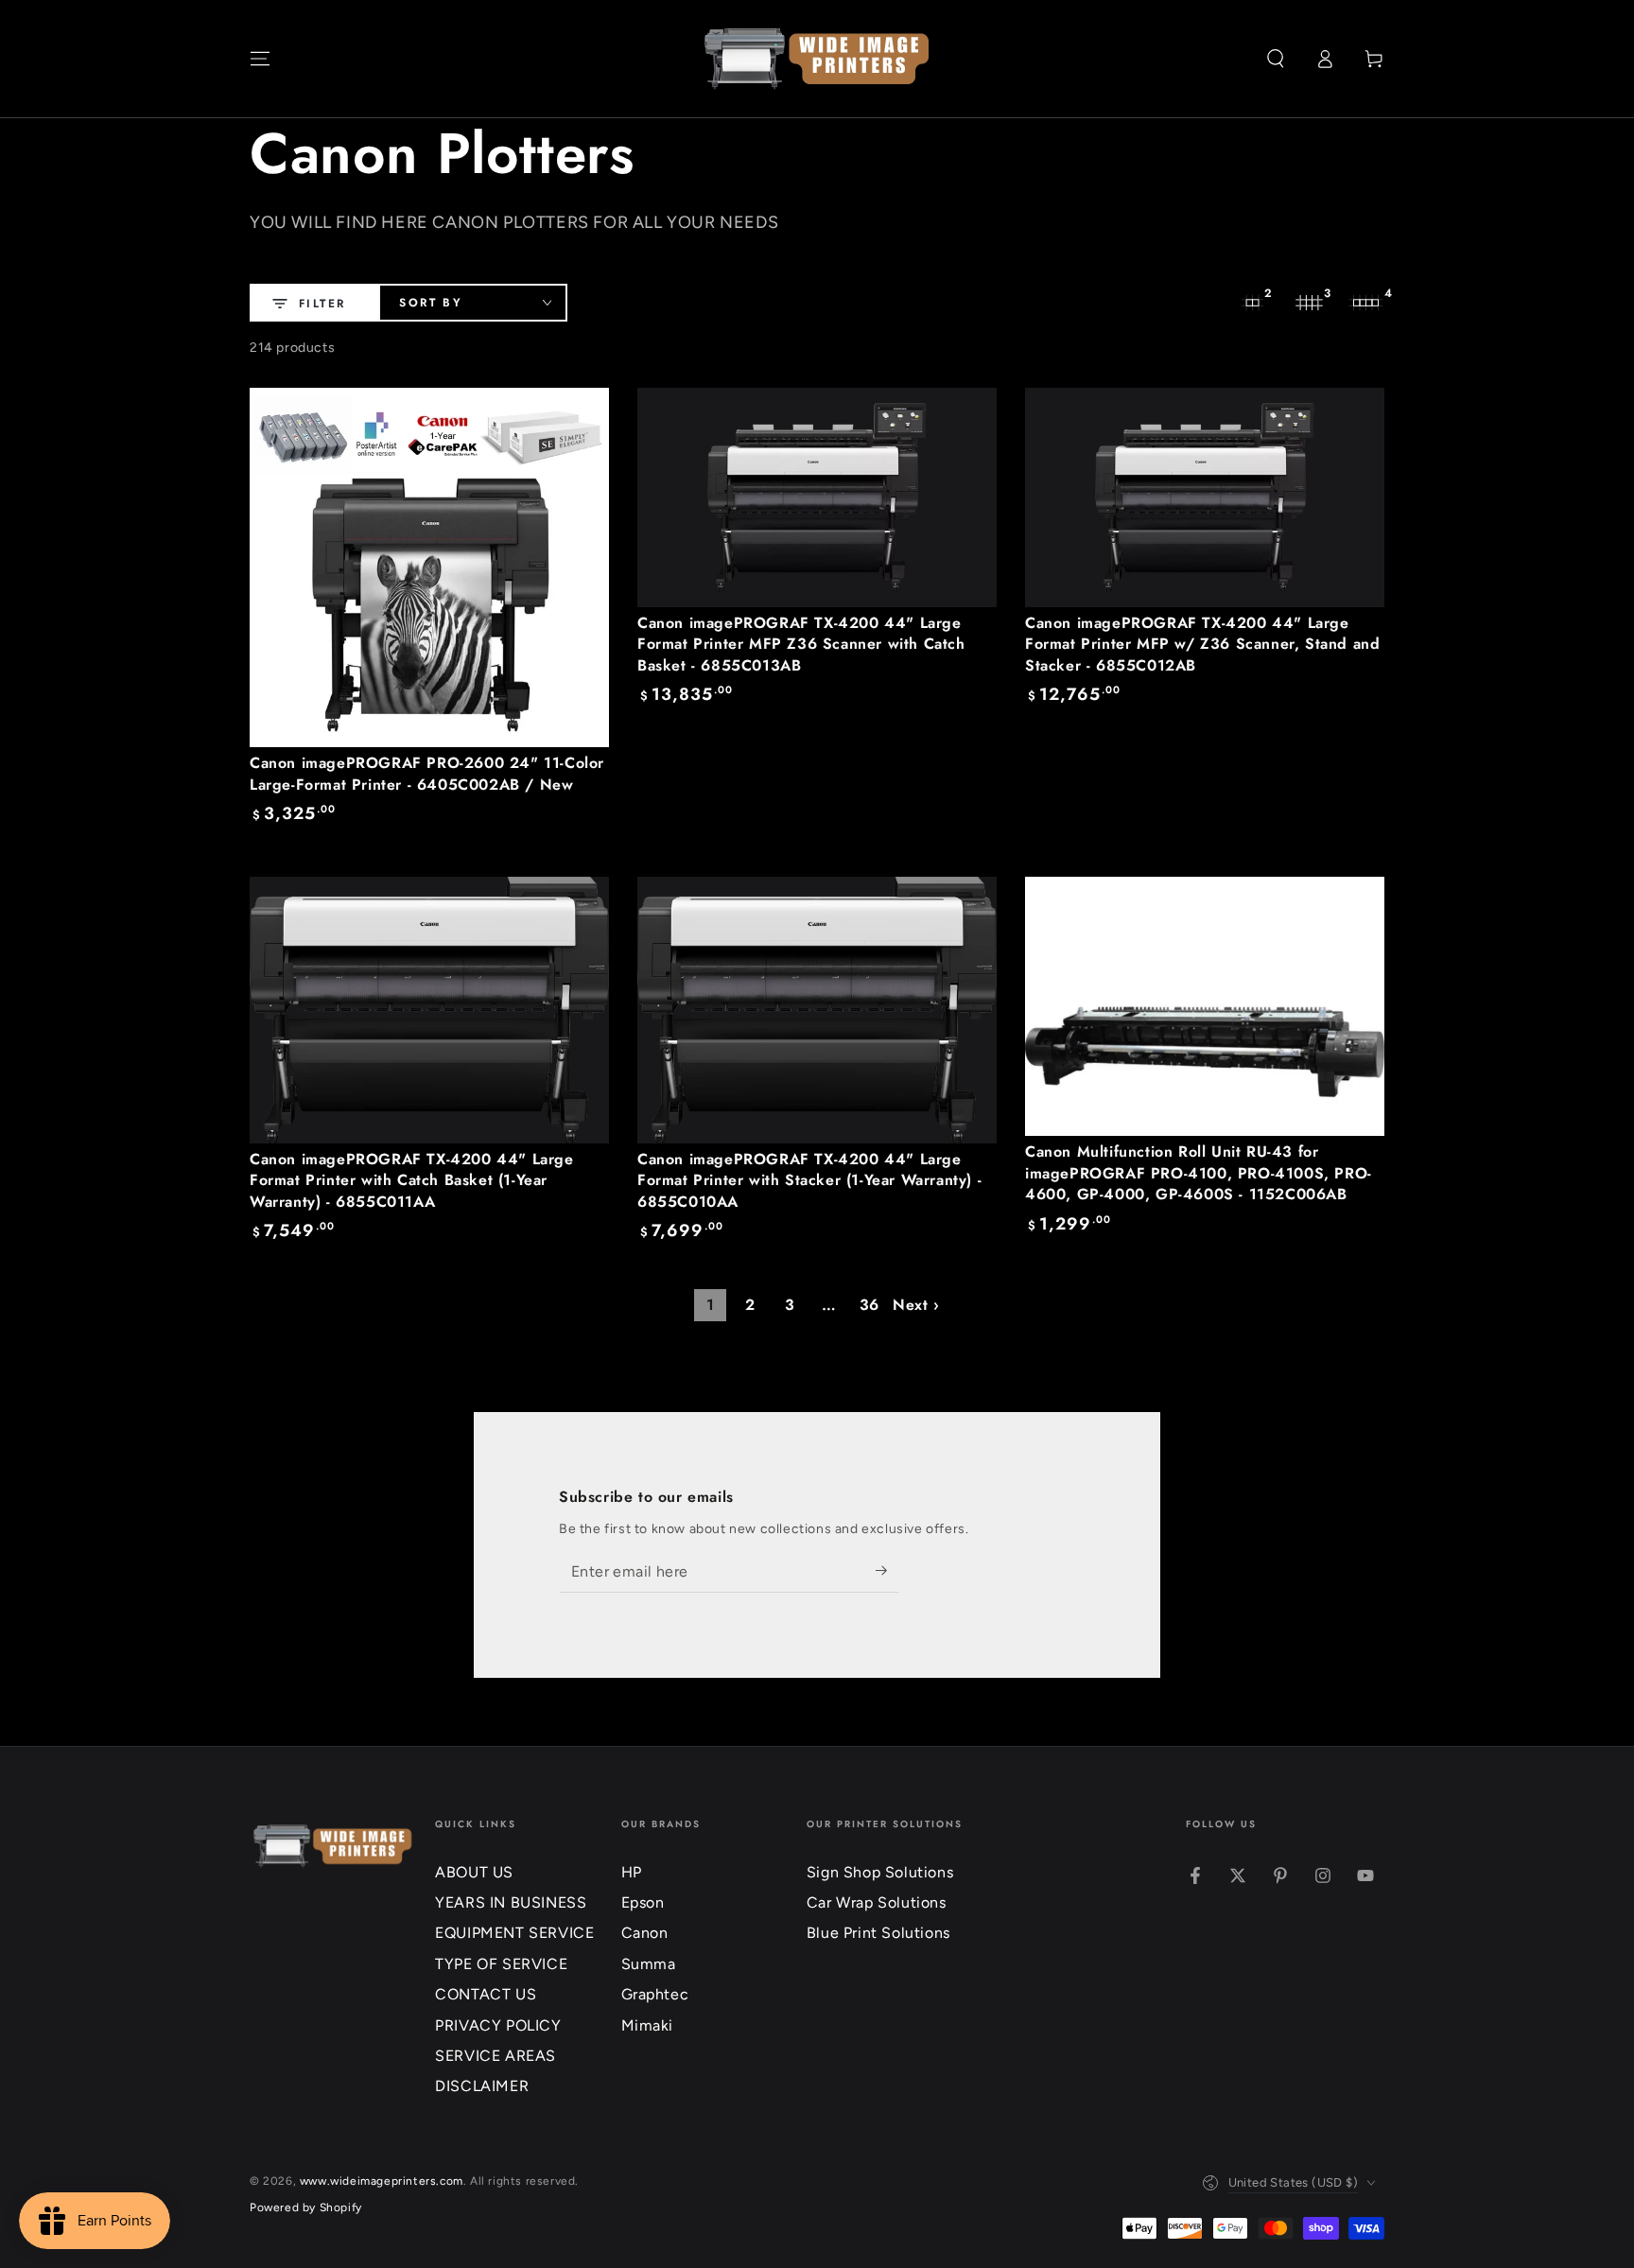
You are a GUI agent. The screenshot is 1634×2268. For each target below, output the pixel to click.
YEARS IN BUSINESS (511, 1902)
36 (869, 1305)
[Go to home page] (817, 59)
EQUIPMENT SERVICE (514, 1933)
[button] (1276, 59)
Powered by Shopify (306, 2207)
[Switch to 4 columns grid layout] (1365, 303)
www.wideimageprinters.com (382, 2181)
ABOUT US (474, 1872)
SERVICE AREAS (495, 2056)
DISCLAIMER (482, 2086)
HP (632, 1872)
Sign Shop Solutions (880, 1872)
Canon (645, 1933)
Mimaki (648, 2025)
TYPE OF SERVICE (501, 1964)
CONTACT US (486, 1994)
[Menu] (260, 59)
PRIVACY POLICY (498, 2025)
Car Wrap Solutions (877, 1902)
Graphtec (655, 1994)
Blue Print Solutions (878, 1933)
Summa (649, 1964)
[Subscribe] (887, 1571)
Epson (643, 1902)
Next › (916, 1305)
